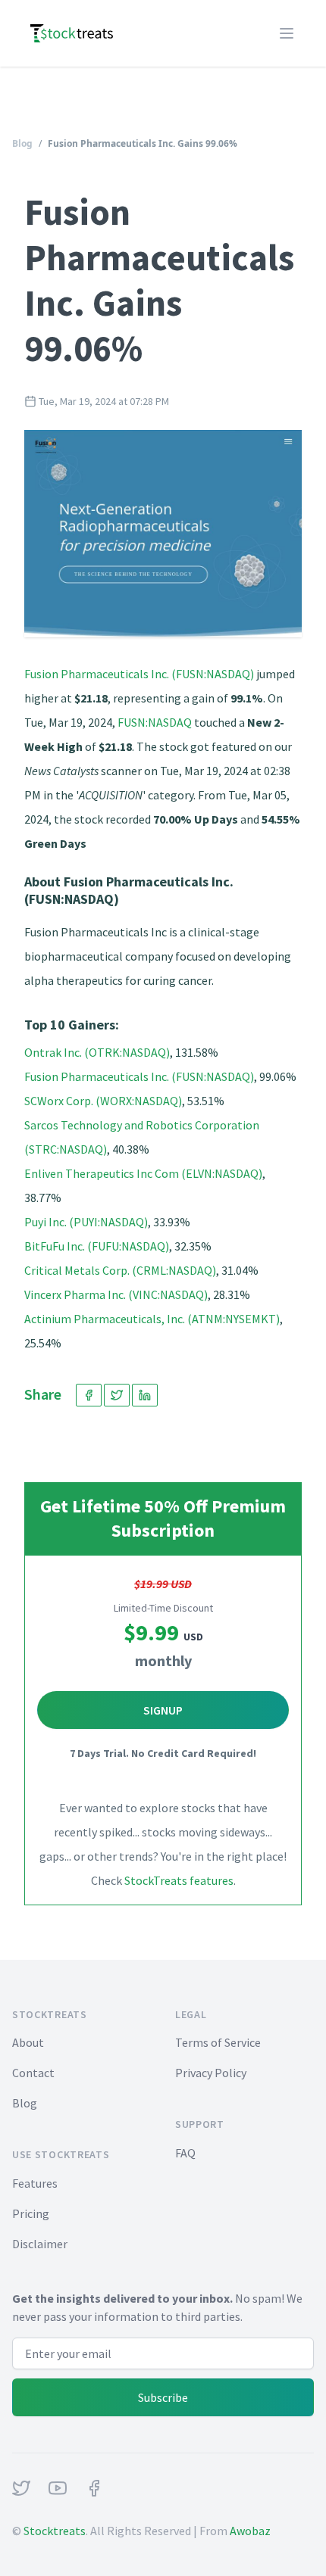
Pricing (31, 2213)
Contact (33, 2073)
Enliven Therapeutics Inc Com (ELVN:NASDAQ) (143, 1173)
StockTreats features (179, 1880)
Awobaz (250, 2531)
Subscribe (163, 2397)
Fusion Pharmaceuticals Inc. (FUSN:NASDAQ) (139, 674)
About (28, 2042)
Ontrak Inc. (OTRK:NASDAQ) (97, 1052)
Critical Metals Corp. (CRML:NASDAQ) (120, 1270)
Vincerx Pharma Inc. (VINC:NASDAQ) (116, 1294)
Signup (163, 1710)
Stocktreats (55, 2531)
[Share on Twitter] (117, 1395)
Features (35, 2183)
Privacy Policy (211, 2073)
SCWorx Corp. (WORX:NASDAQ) (103, 1101)
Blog (22, 143)
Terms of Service (218, 2042)
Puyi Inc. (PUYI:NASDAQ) (86, 1222)
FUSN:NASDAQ (155, 722)
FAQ (185, 2153)
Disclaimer (40, 2244)
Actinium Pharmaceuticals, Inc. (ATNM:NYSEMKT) (152, 1319)
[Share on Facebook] (89, 1395)
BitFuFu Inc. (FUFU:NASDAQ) (97, 1246)
